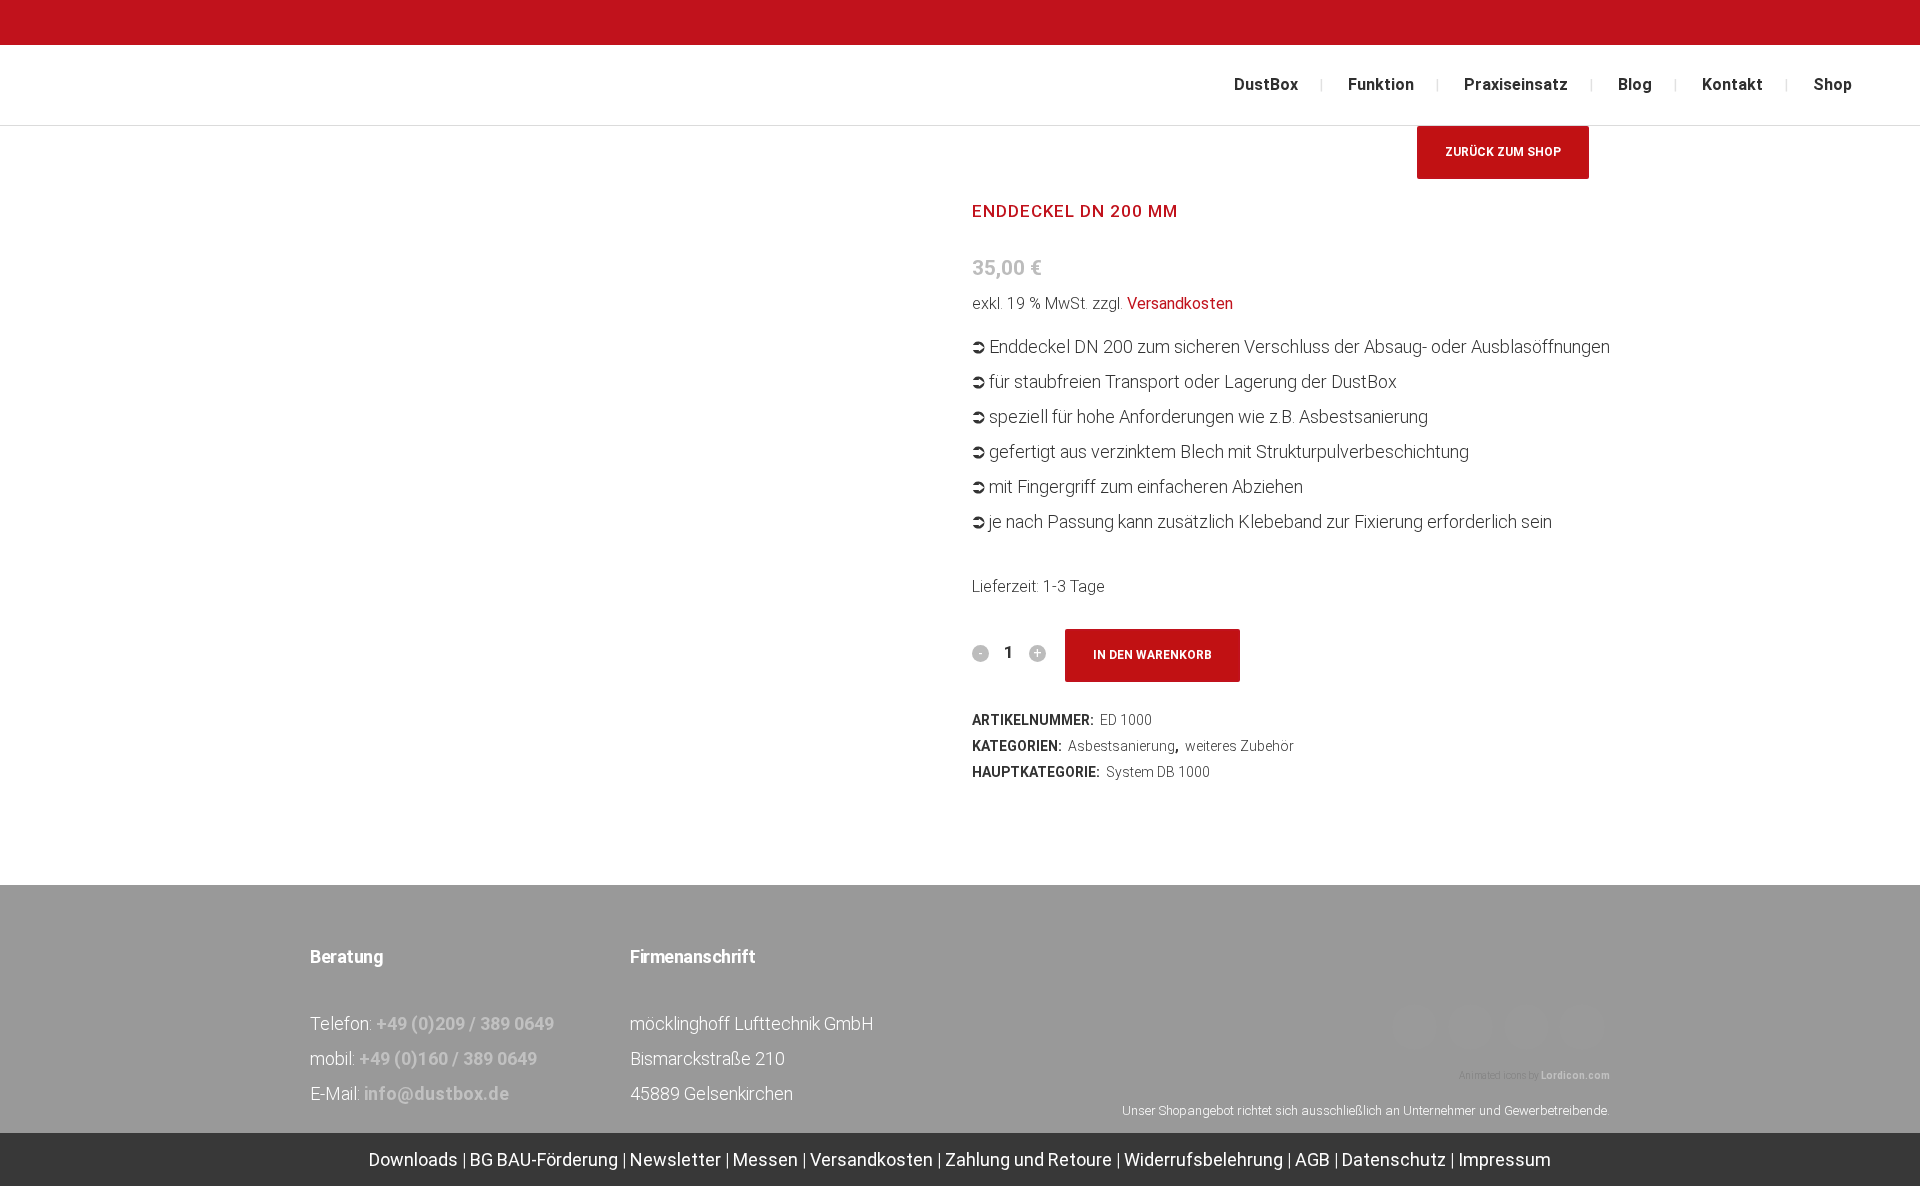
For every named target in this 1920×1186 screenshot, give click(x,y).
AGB (1312, 1159)
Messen (765, 1159)
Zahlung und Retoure (1028, 1159)
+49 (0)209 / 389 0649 (465, 1023)
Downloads (415, 1159)
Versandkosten (1180, 303)
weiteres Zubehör (1239, 746)
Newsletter (675, 1159)
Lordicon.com (1575, 1075)
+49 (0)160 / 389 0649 (448, 1058)
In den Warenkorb (1152, 655)
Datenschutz (1394, 1159)
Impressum (1504, 1159)
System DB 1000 (1158, 772)
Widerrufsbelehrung (1203, 1159)
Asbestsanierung (1121, 746)
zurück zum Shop (1503, 152)
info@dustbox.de (436, 1093)
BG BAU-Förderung (544, 1159)
